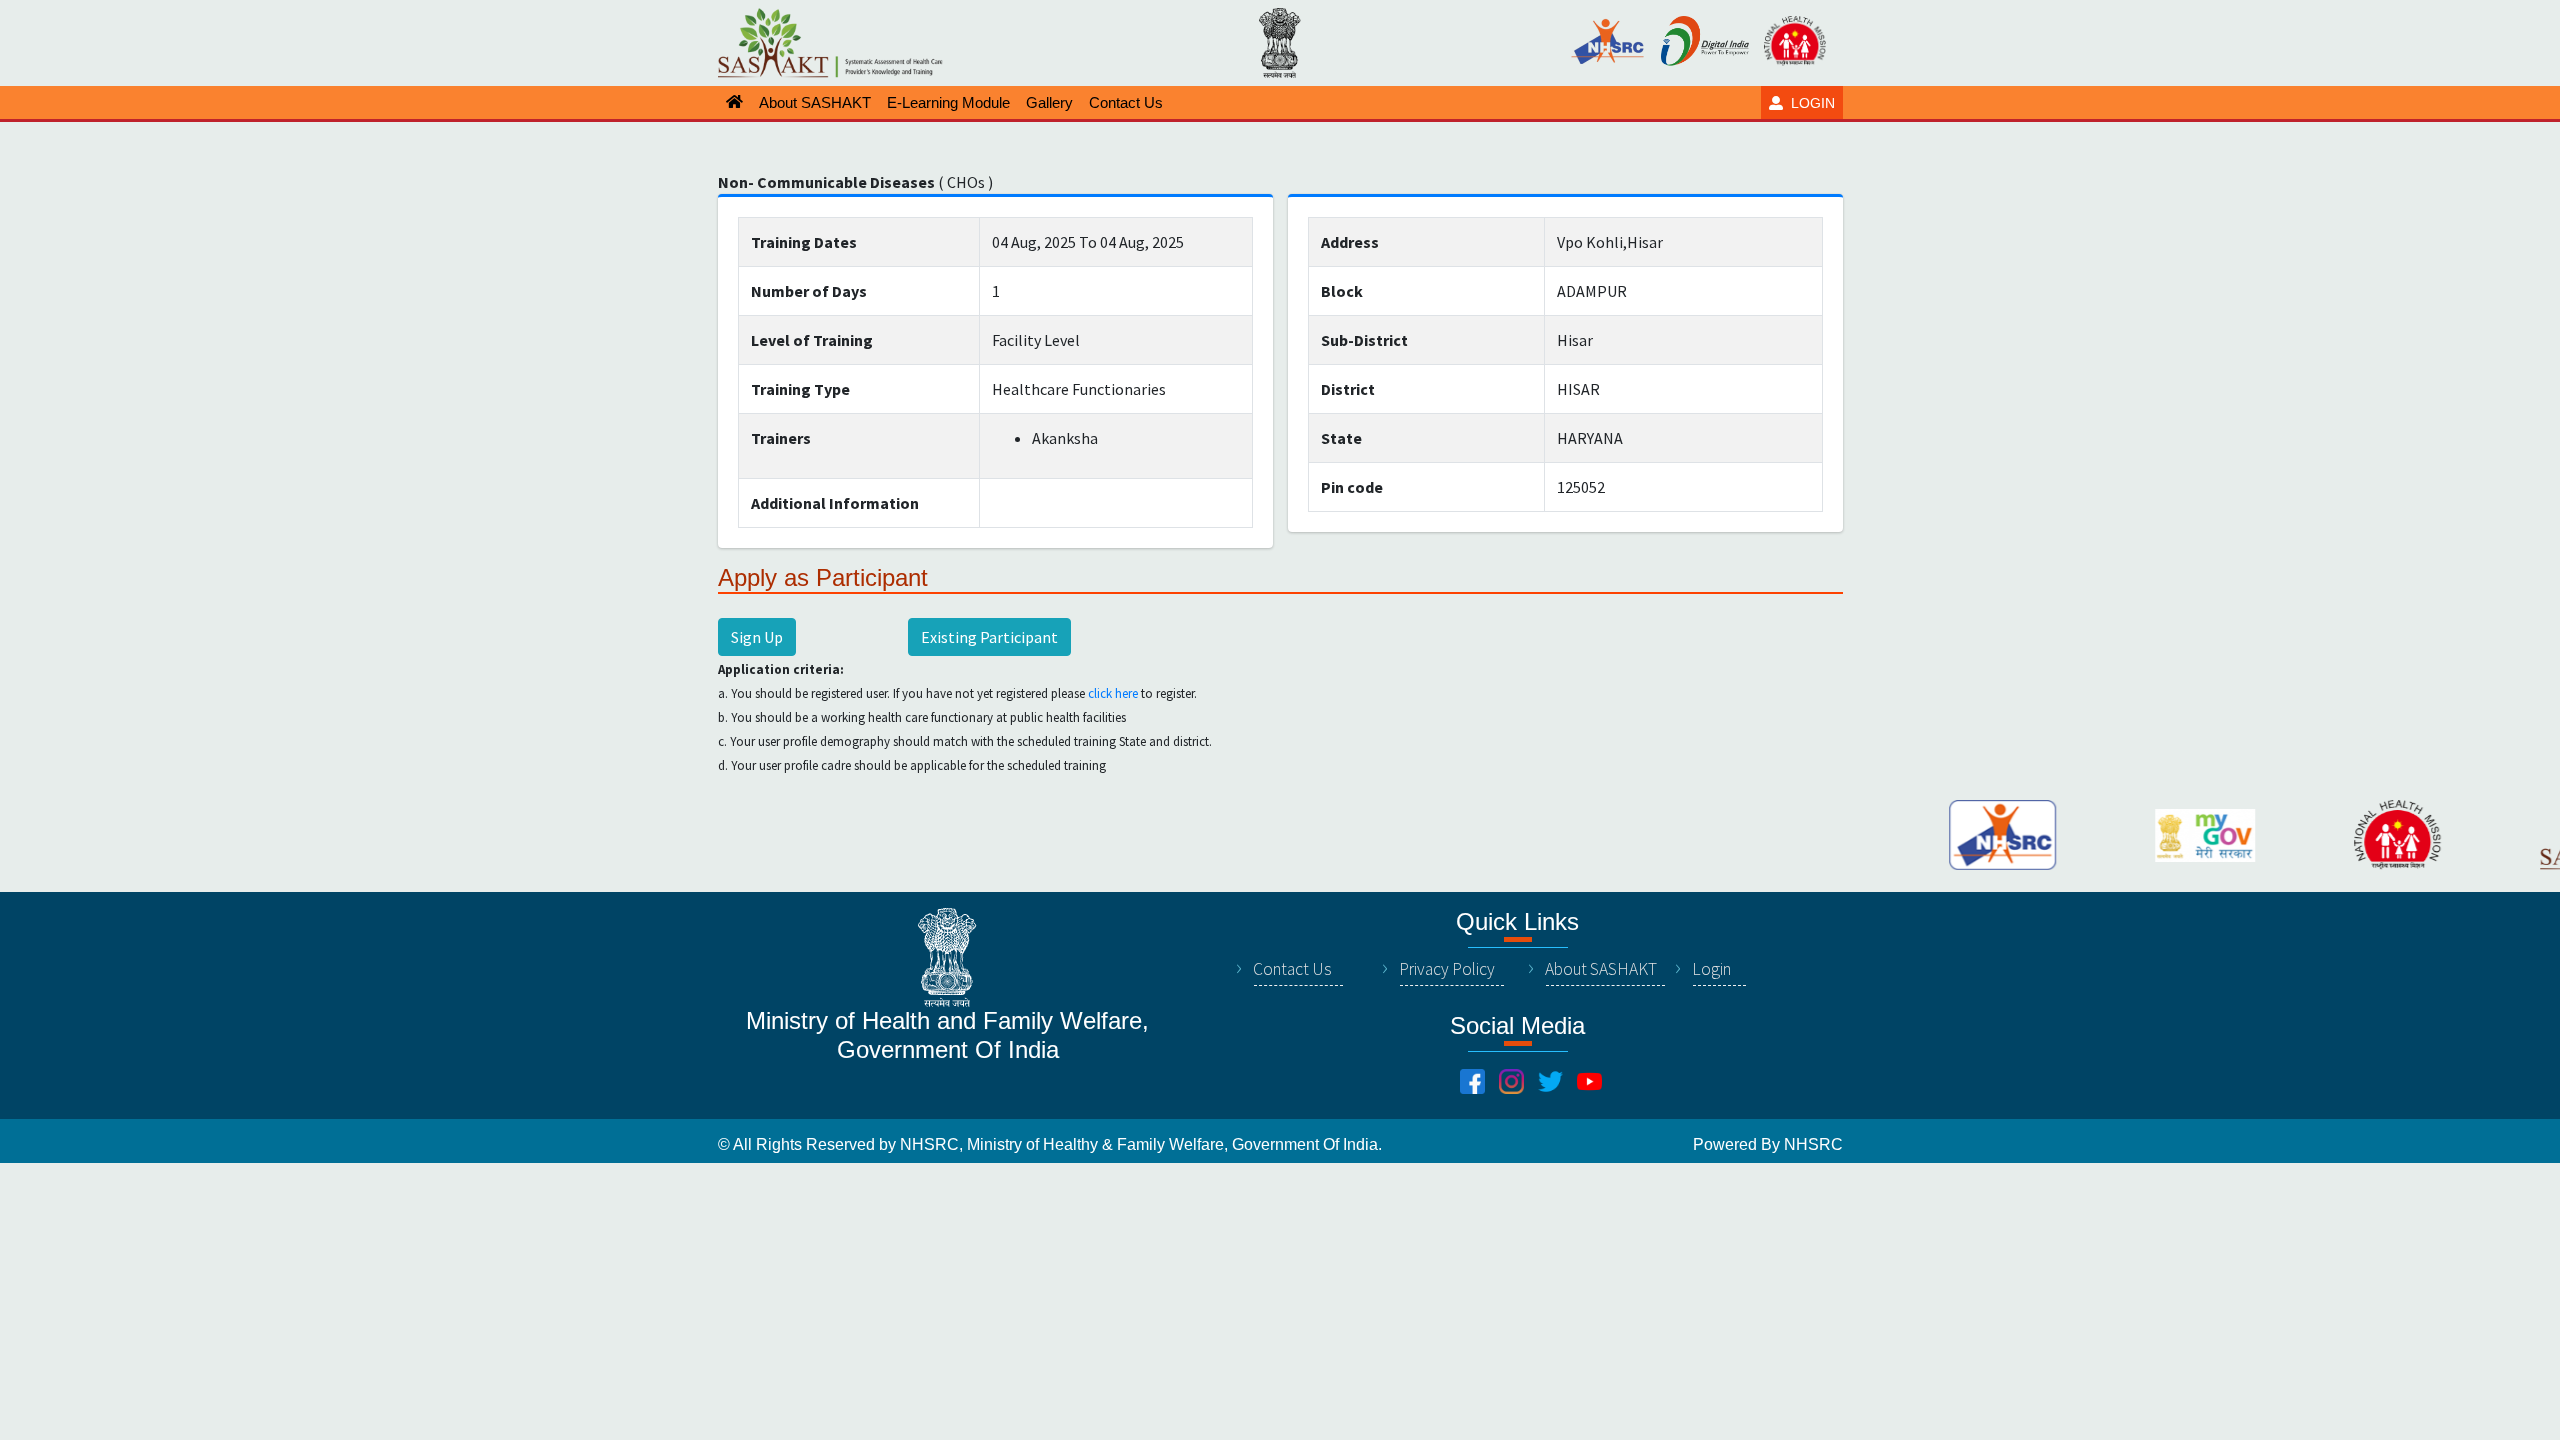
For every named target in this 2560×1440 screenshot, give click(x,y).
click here (1113, 693)
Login (1711, 969)
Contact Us (1292, 969)
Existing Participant (989, 637)
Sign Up (757, 637)
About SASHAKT (1601, 969)
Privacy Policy (1447, 969)
